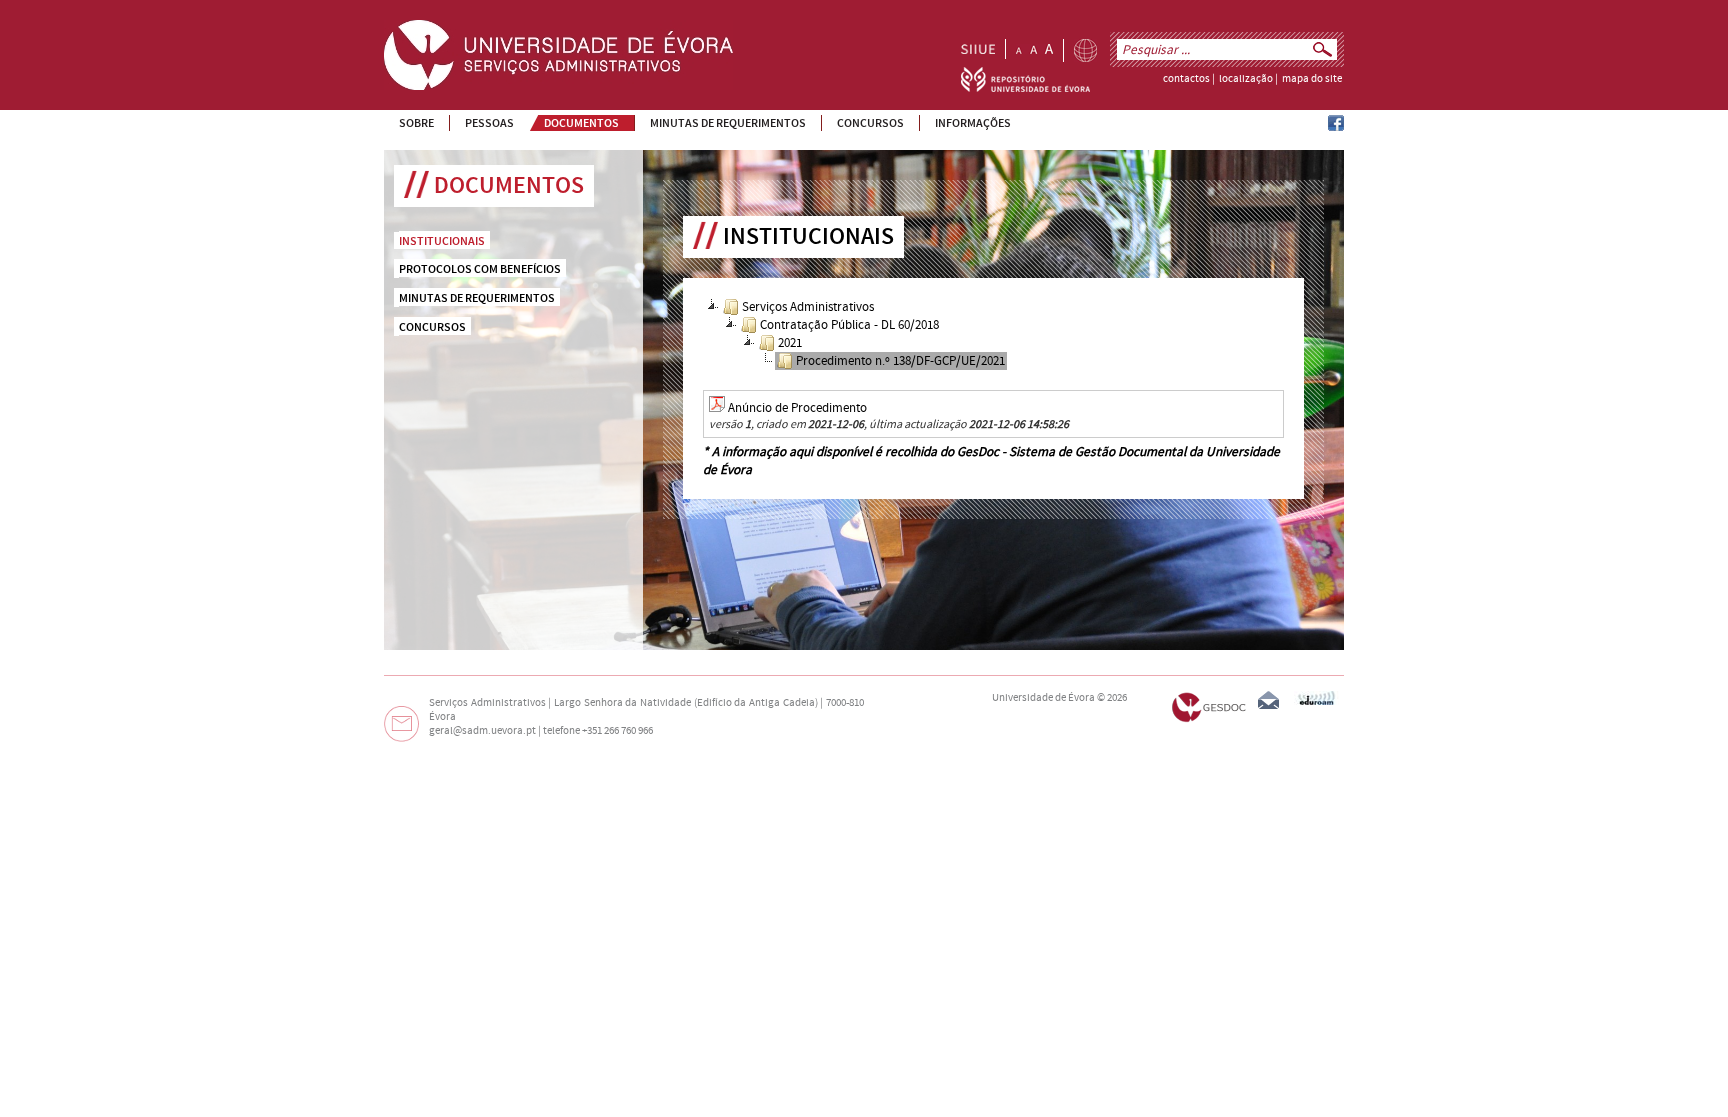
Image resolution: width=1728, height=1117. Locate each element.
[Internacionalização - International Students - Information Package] (1085, 50)
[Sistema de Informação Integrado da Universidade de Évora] (978, 49)
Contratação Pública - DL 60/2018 (849, 325)
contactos (1186, 79)
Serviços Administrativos (808, 307)
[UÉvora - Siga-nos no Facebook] (1336, 127)
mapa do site (1312, 79)
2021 (790, 343)
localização (1246, 79)
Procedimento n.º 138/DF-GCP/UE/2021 (900, 361)
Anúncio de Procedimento (797, 408)
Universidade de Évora (1043, 698)
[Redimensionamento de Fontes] (1034, 49)
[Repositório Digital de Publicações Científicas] (1025, 88)
